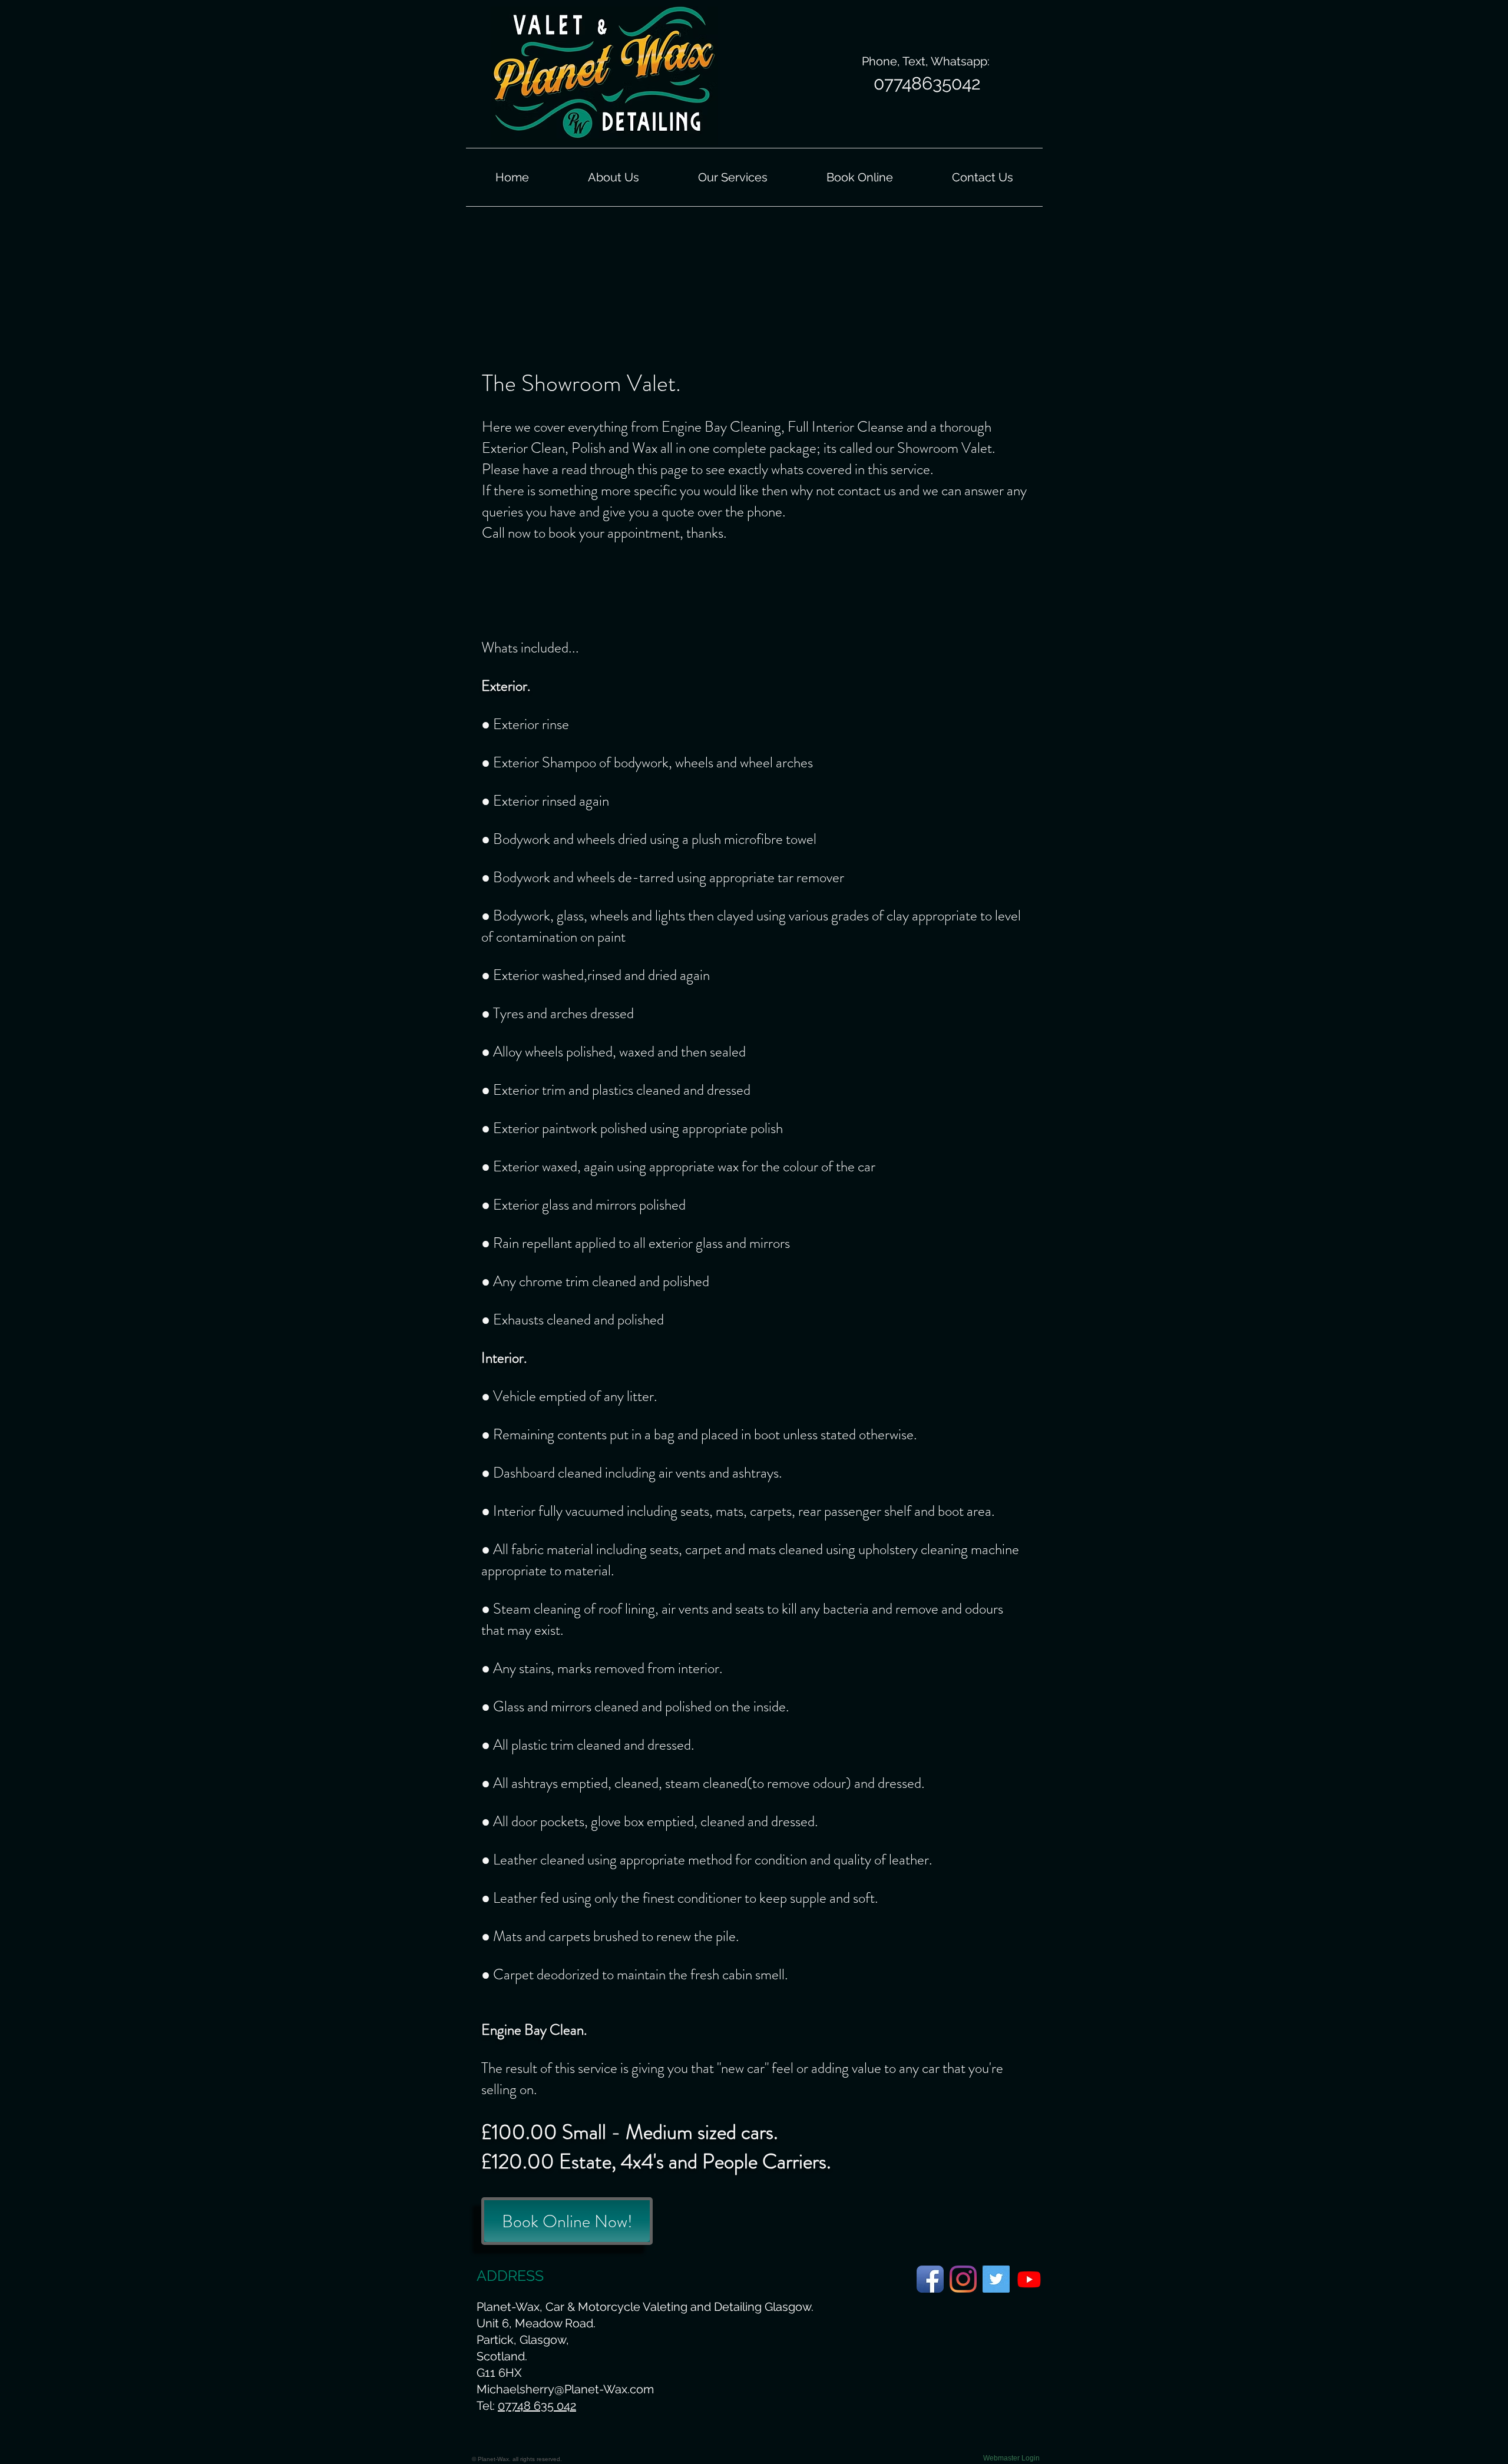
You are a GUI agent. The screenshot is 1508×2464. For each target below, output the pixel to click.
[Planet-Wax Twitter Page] (996, 2279)
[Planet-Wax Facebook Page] (930, 2279)
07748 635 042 (537, 2406)
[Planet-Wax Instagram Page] (963, 2279)
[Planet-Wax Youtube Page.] (1029, 2279)
